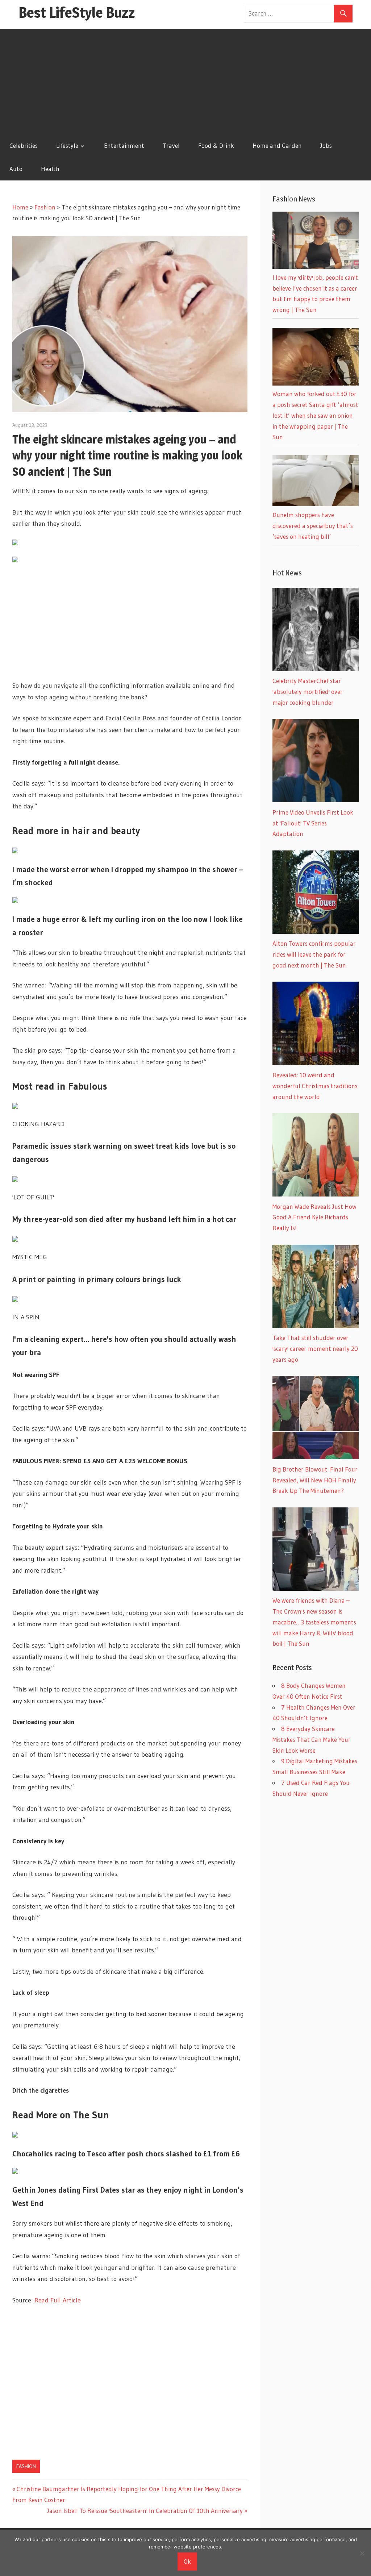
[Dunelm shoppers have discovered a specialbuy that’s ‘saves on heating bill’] (316, 504)
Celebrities (24, 145)
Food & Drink (216, 145)
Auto (16, 169)
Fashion (45, 207)
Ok (187, 2561)
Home (20, 207)
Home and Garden (277, 145)
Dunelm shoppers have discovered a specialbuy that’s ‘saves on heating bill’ (313, 526)
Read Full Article (58, 2300)
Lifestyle (67, 145)
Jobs (326, 145)
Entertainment (124, 145)
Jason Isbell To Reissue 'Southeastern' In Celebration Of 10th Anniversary (145, 2511)
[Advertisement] (185, 80)
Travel (171, 145)
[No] (362, 2553)
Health (50, 169)
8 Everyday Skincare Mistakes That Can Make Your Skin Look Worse (312, 1739)
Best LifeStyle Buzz (77, 13)
